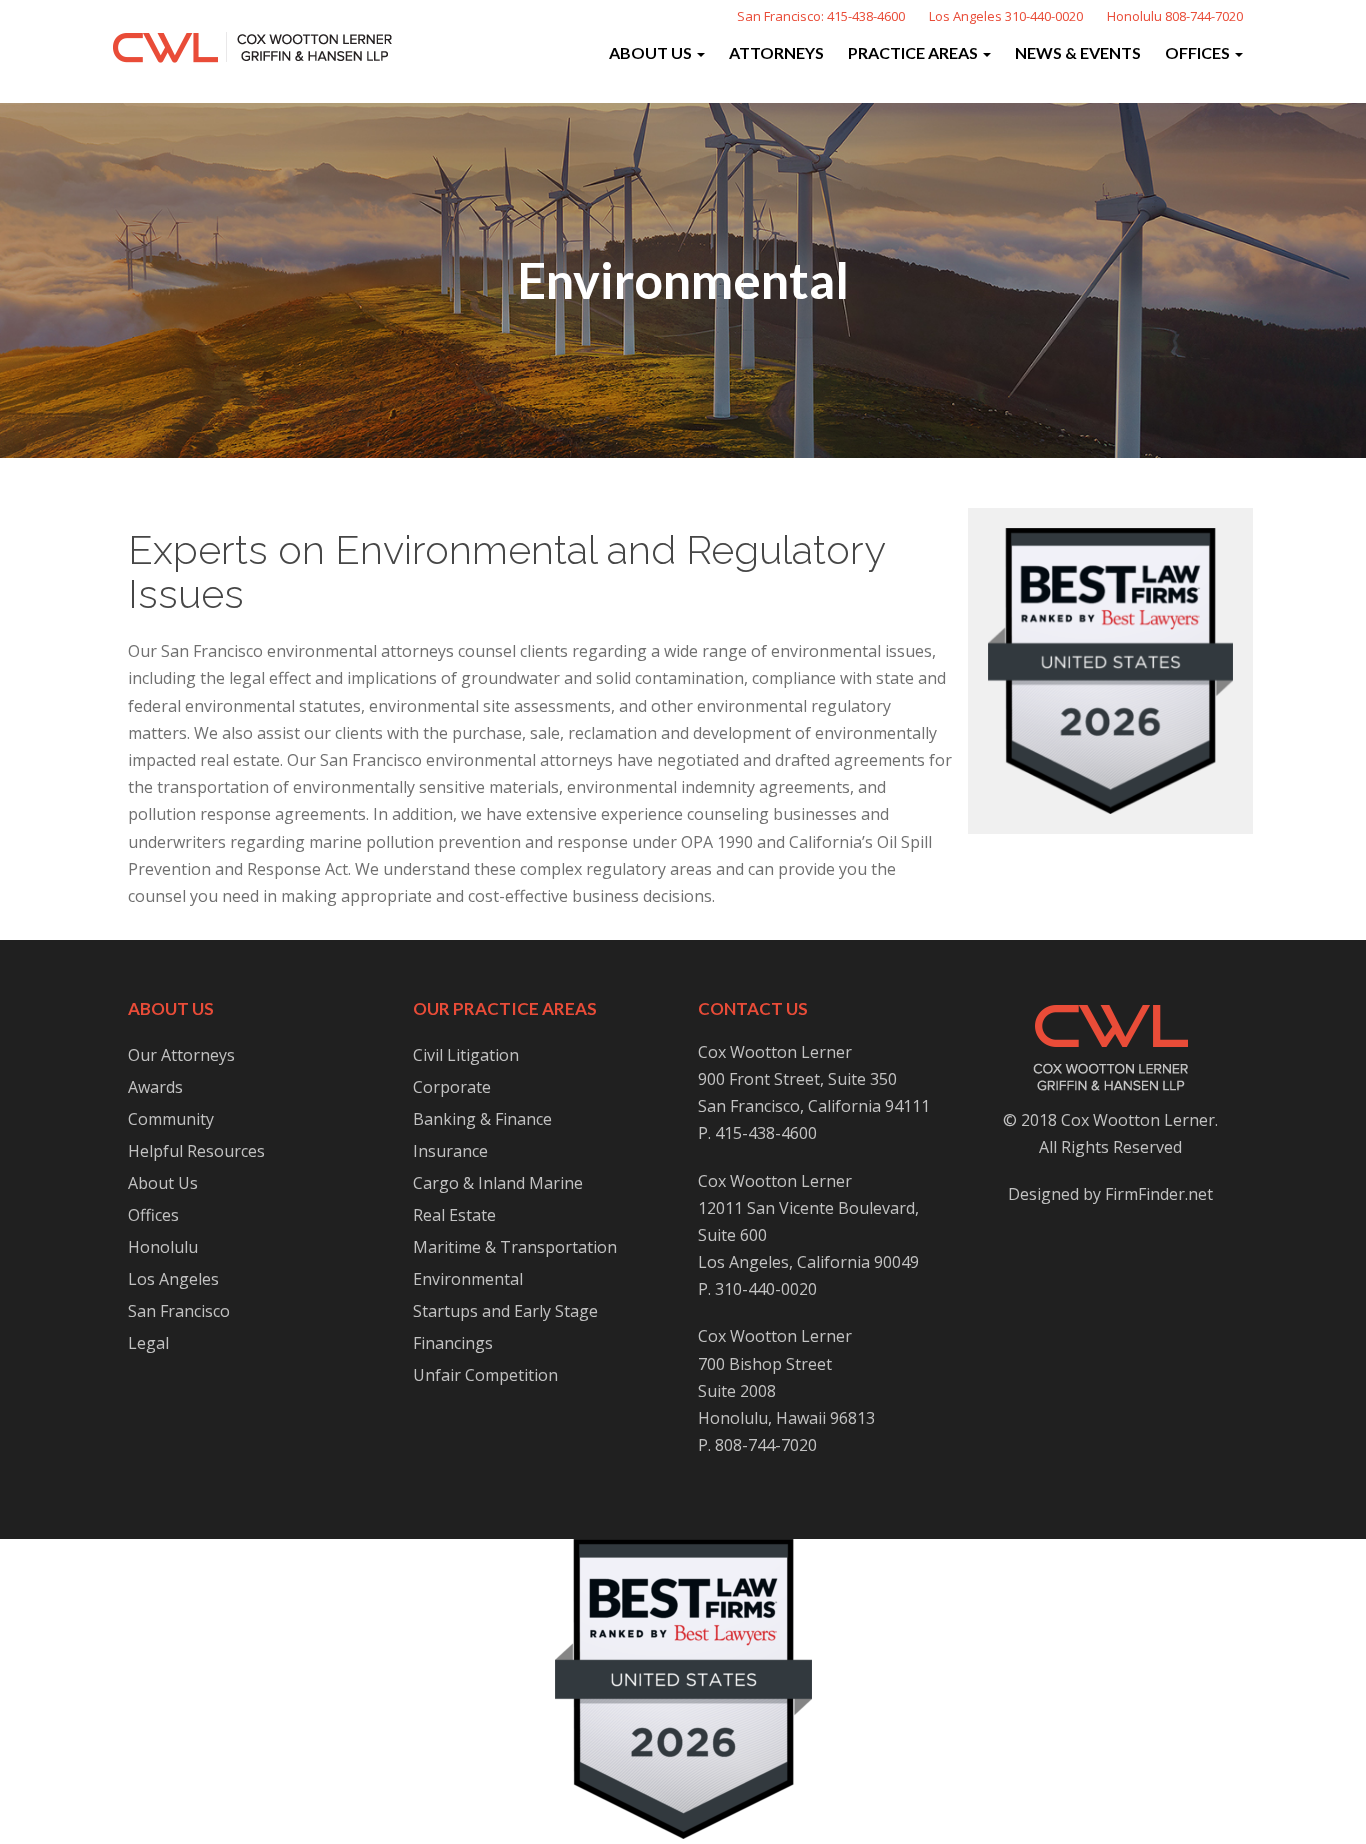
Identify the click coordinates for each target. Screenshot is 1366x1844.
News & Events (1078, 52)
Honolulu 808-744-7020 (1175, 16)
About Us (652, 52)
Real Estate (454, 1215)
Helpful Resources (196, 1151)
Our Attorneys (181, 1055)
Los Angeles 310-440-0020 (1006, 16)
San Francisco (179, 1311)
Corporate (452, 1087)
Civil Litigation (466, 1055)
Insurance (450, 1151)
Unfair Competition (485, 1375)
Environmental (468, 1279)
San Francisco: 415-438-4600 (821, 16)
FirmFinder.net (1159, 1194)
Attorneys (776, 52)
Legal (148, 1343)
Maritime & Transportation (515, 1247)
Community (171, 1119)
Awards (155, 1087)
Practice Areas (914, 52)
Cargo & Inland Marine (498, 1183)
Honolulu (163, 1247)
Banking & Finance (482, 1119)
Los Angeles (173, 1279)
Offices (1199, 52)
